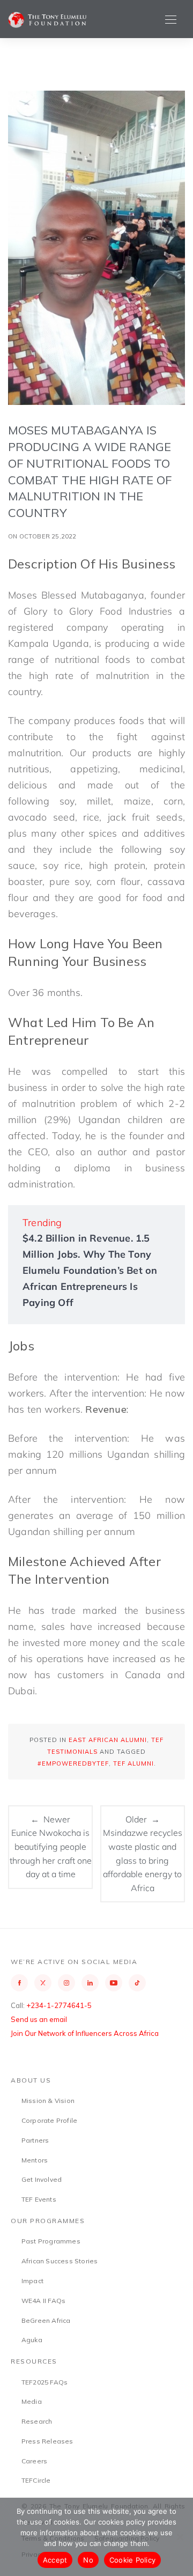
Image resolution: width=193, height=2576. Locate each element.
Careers (34, 2461)
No (88, 2560)
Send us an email (39, 2019)
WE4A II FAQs (43, 2301)
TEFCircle (36, 2480)
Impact (32, 2281)
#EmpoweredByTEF (73, 1763)
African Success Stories (60, 2261)
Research (37, 2421)
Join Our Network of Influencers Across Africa (85, 2033)
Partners (35, 2140)
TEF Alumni (133, 1763)
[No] (180, 2537)
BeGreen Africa (46, 2320)
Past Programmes (51, 2241)
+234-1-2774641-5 (59, 2005)
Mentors (35, 2160)
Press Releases (47, 2441)
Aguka (32, 2340)
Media (32, 2401)
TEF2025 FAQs (44, 2382)
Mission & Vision (48, 2101)
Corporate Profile (49, 2120)
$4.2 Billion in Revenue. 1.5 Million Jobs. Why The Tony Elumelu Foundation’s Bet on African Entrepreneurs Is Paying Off (90, 1270)
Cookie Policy (132, 2560)
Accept (55, 2560)
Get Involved (42, 2179)
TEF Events (39, 2199)
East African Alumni (108, 1740)
